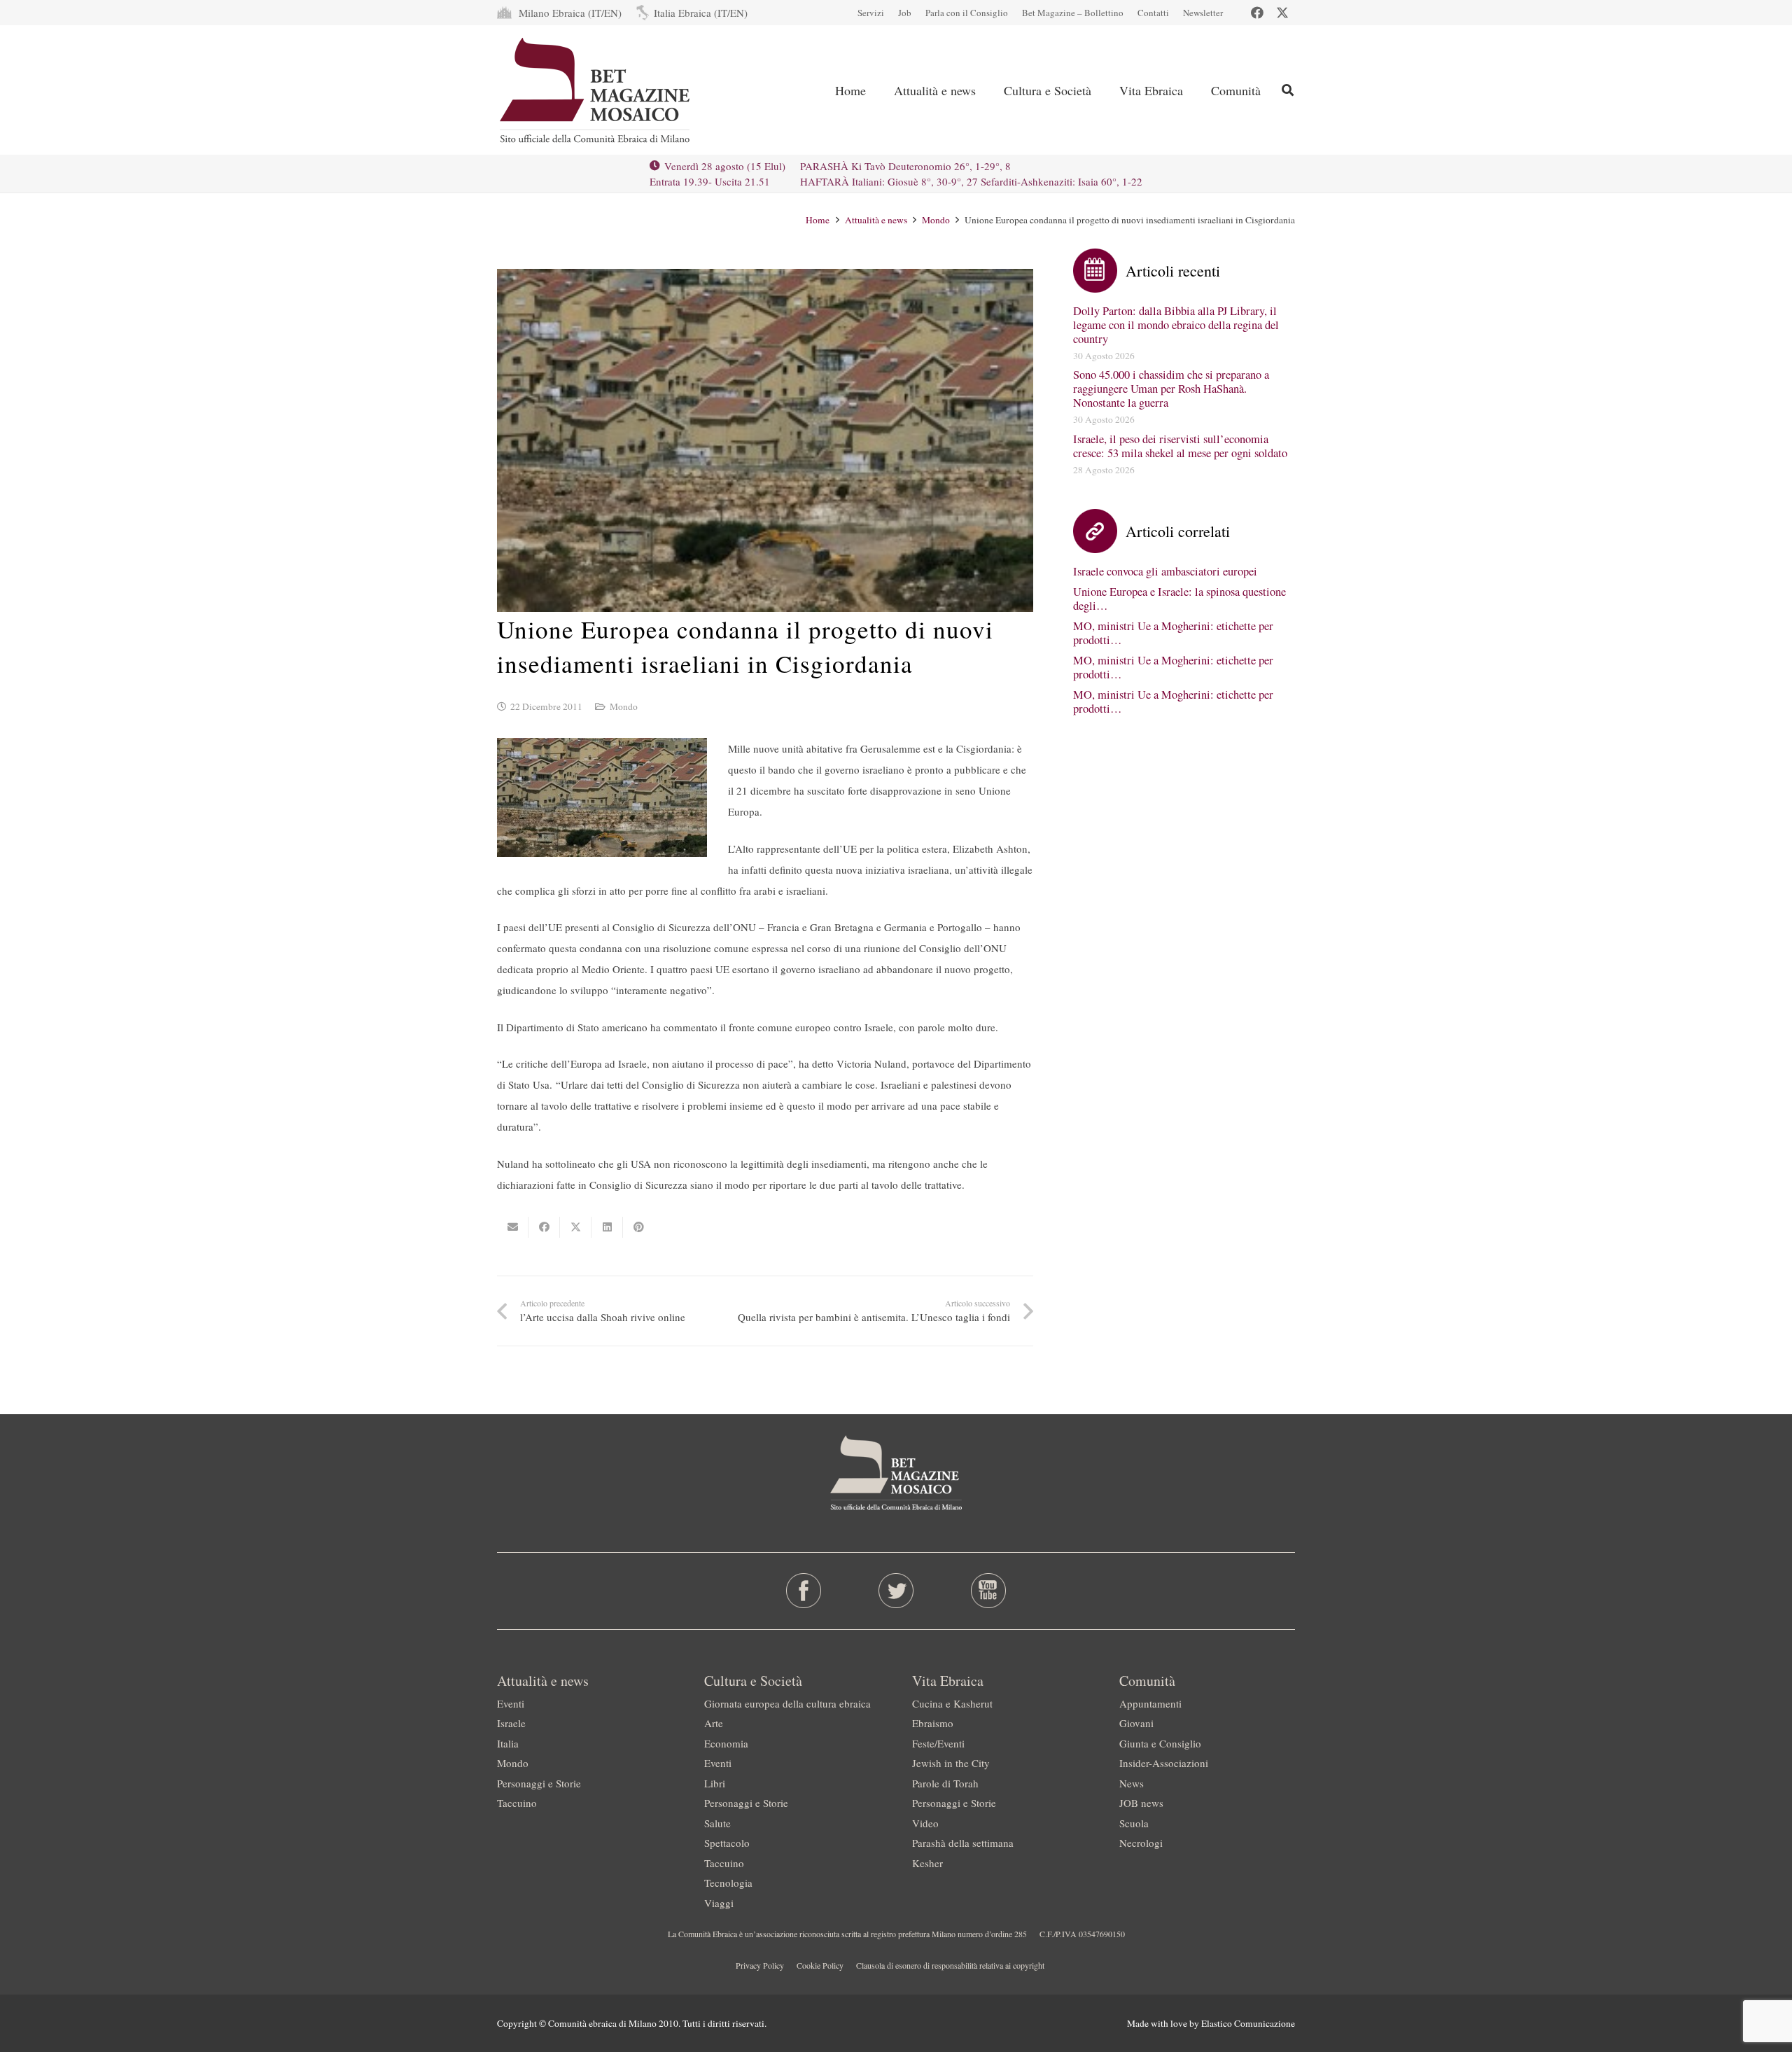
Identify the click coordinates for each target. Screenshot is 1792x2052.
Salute (717, 1823)
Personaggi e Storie (539, 1783)
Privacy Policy (760, 1965)
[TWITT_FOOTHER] (896, 1591)
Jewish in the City (951, 1763)
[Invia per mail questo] (513, 1227)
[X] (1282, 13)
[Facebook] (1257, 13)
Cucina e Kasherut (952, 1703)
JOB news (1141, 1803)
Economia (726, 1743)
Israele (511, 1723)
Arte (714, 1723)
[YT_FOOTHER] (988, 1591)
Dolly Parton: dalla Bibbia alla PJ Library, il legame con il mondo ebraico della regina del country (1176, 325)
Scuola (1134, 1823)
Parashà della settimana (963, 1843)
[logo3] (596, 90)
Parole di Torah (945, 1783)
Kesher (927, 1863)
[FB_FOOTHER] (804, 1591)
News (1132, 1783)
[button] (1288, 90)
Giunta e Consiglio (1160, 1743)
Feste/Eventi (938, 1743)
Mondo (624, 706)
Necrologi (1141, 1843)
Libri (715, 1783)
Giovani (1136, 1723)
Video (925, 1823)
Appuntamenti (1150, 1703)
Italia (508, 1743)
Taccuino (517, 1803)
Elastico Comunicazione (1248, 2023)
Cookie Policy (820, 1965)
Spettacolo (727, 1843)
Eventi (511, 1703)
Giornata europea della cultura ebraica (787, 1703)
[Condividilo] (544, 1227)
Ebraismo (933, 1723)
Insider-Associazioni (1164, 1763)
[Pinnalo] (639, 1227)
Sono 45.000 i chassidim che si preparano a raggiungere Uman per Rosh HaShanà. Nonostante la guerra (1171, 389)
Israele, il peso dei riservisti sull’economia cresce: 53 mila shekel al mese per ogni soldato (1180, 446)
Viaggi (719, 1903)
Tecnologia (728, 1883)
